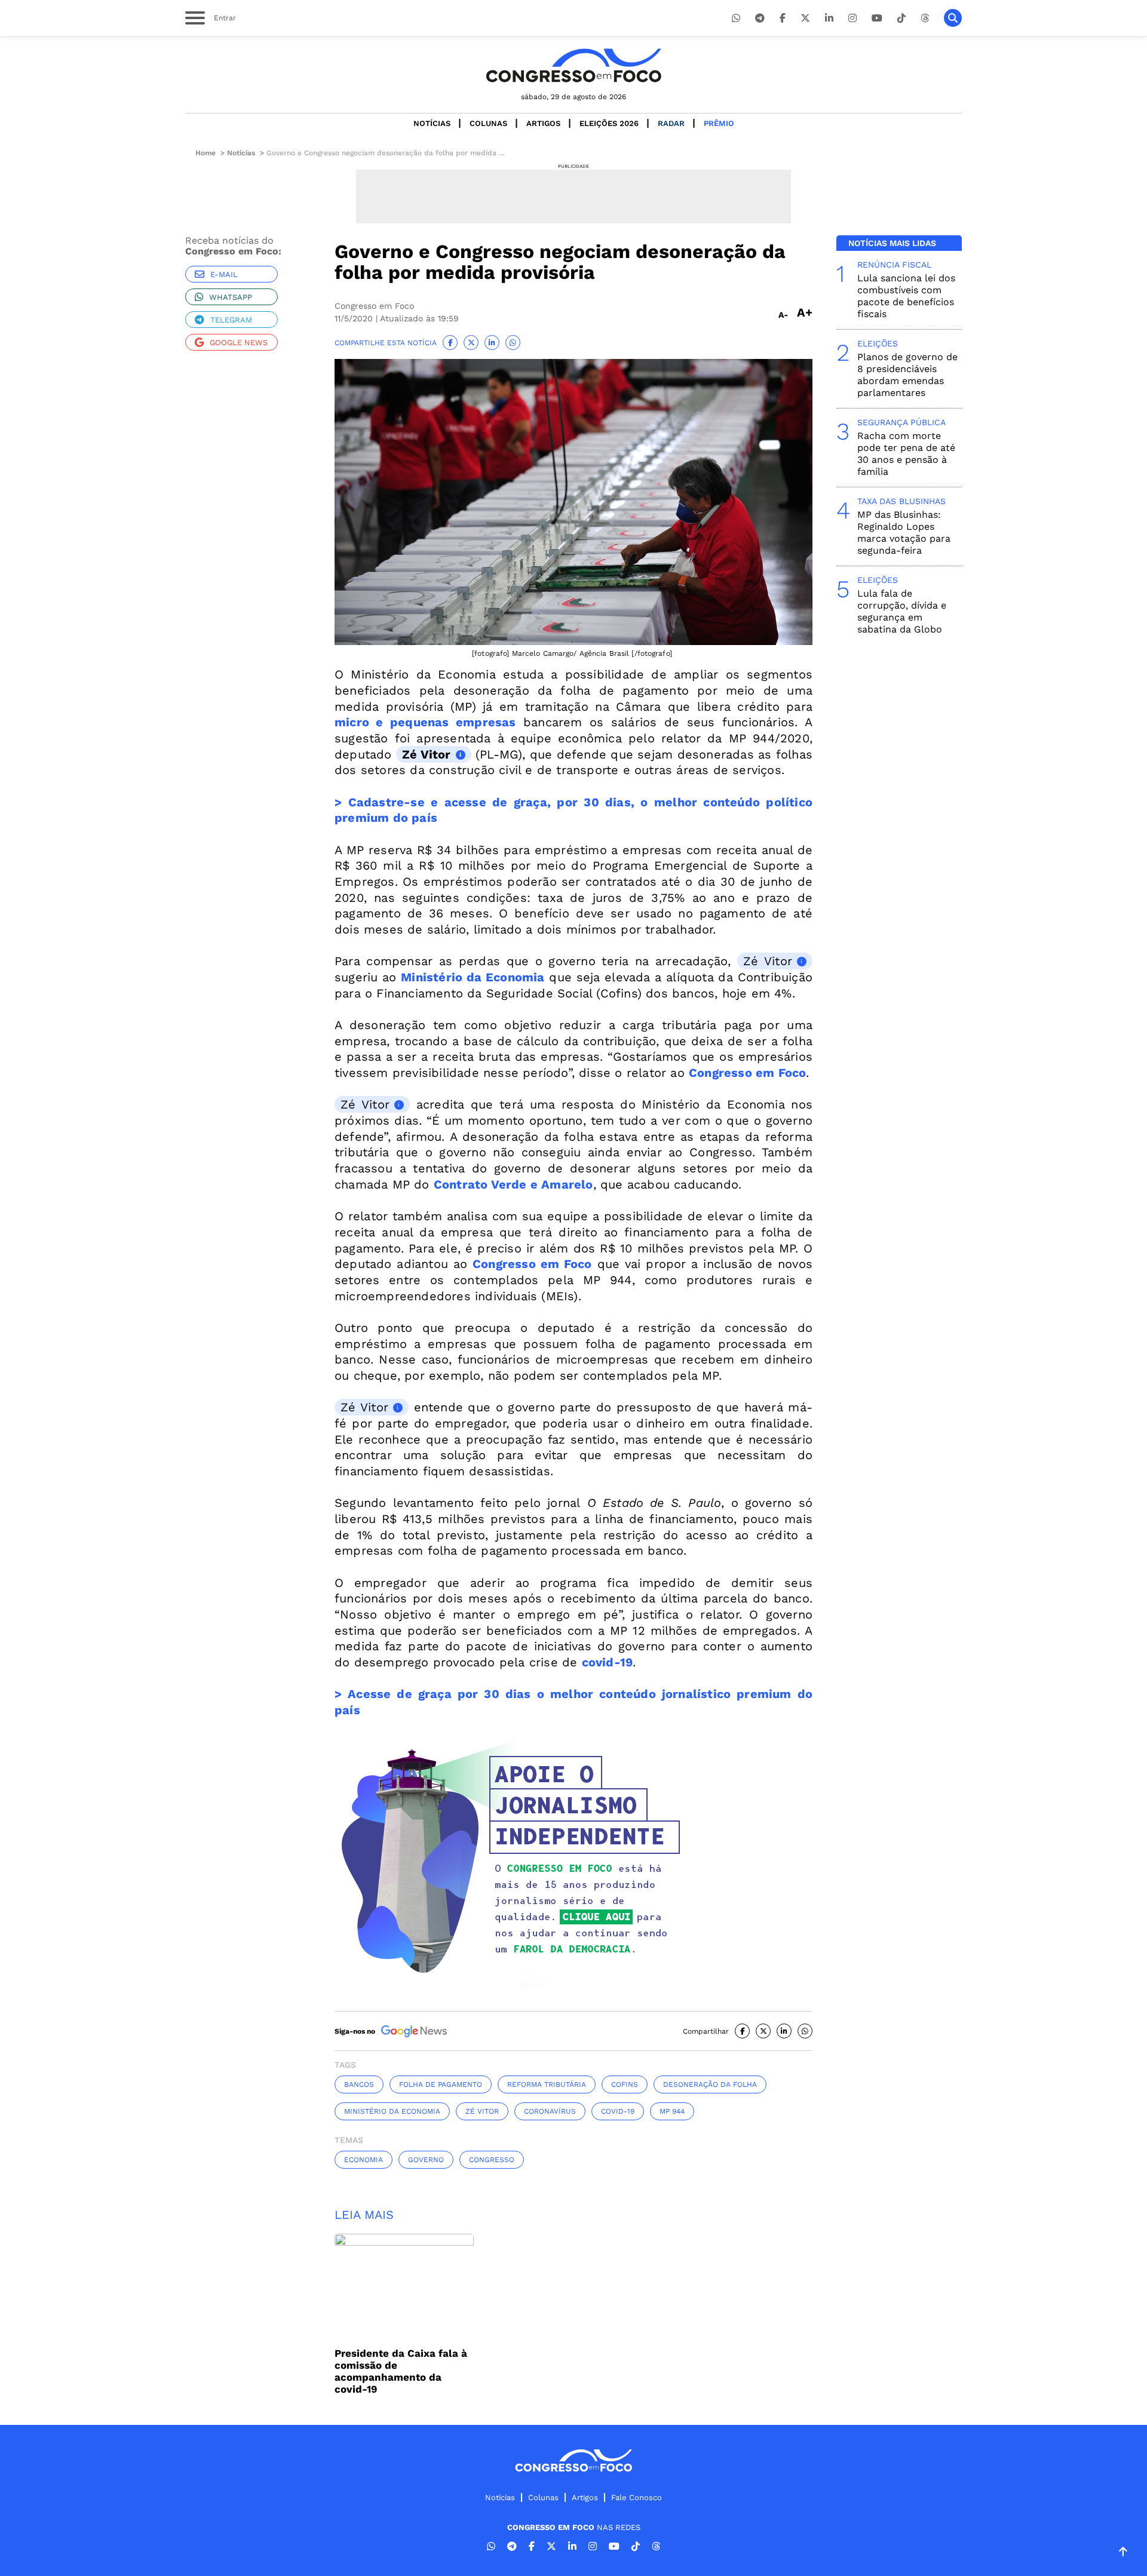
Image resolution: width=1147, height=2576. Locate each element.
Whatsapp (231, 297)
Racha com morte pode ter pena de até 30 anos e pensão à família (906, 454)
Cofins (625, 2084)
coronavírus (550, 2111)
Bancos (359, 2084)
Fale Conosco (637, 2497)
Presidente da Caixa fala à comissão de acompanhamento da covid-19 (401, 2371)
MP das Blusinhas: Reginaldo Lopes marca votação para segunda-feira (904, 532)
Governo (426, 2160)
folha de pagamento (441, 2084)
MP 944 (672, 2111)
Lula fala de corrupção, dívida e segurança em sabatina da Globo (902, 611)
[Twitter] (805, 18)
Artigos (543, 123)
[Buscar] (953, 18)
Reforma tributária (547, 2084)
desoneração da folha (710, 2084)
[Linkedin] (829, 18)
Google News (239, 343)
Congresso (492, 2160)
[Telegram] (760, 18)
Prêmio (719, 123)
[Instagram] (852, 18)
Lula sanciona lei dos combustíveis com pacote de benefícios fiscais (906, 296)
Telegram (231, 320)
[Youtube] (877, 18)
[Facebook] (783, 18)
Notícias (432, 123)
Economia (364, 2160)
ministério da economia (392, 2111)
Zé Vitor (427, 754)
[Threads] (925, 18)
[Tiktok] (901, 18)
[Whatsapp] (736, 18)
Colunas (488, 123)
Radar (671, 123)
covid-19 (608, 1662)
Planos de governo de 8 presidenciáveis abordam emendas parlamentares (907, 375)
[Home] (573, 65)
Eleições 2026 (609, 123)
